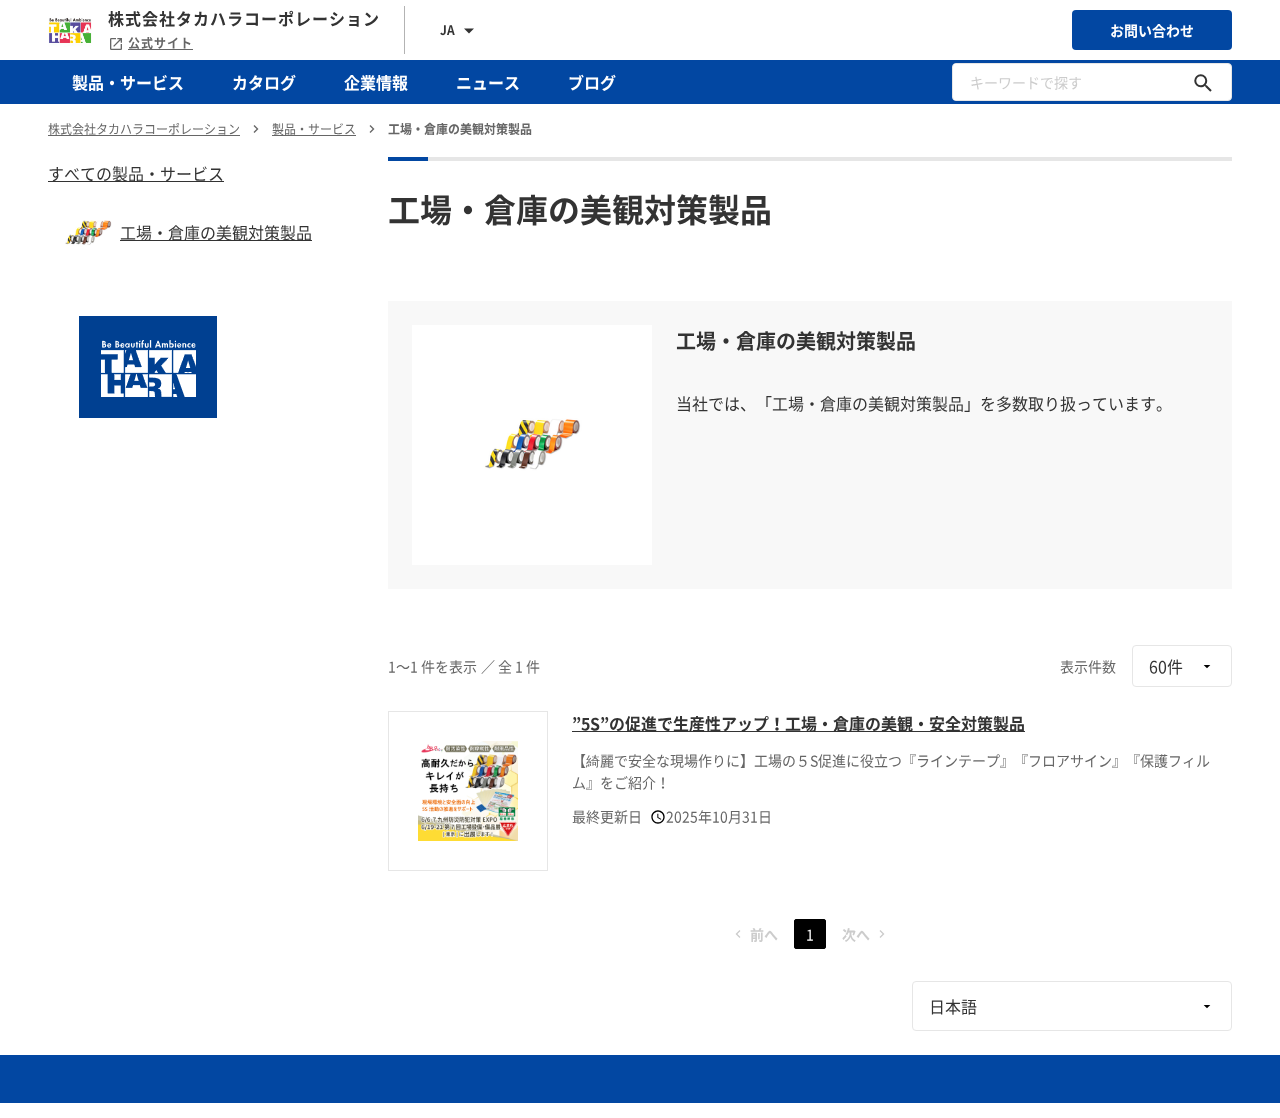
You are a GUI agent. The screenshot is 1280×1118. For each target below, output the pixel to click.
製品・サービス (128, 82)
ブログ (592, 82)
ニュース (488, 82)
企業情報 (376, 82)
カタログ (264, 82)
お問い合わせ (1152, 30)
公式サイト (160, 43)
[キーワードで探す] (1203, 82)
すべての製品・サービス (136, 173)
